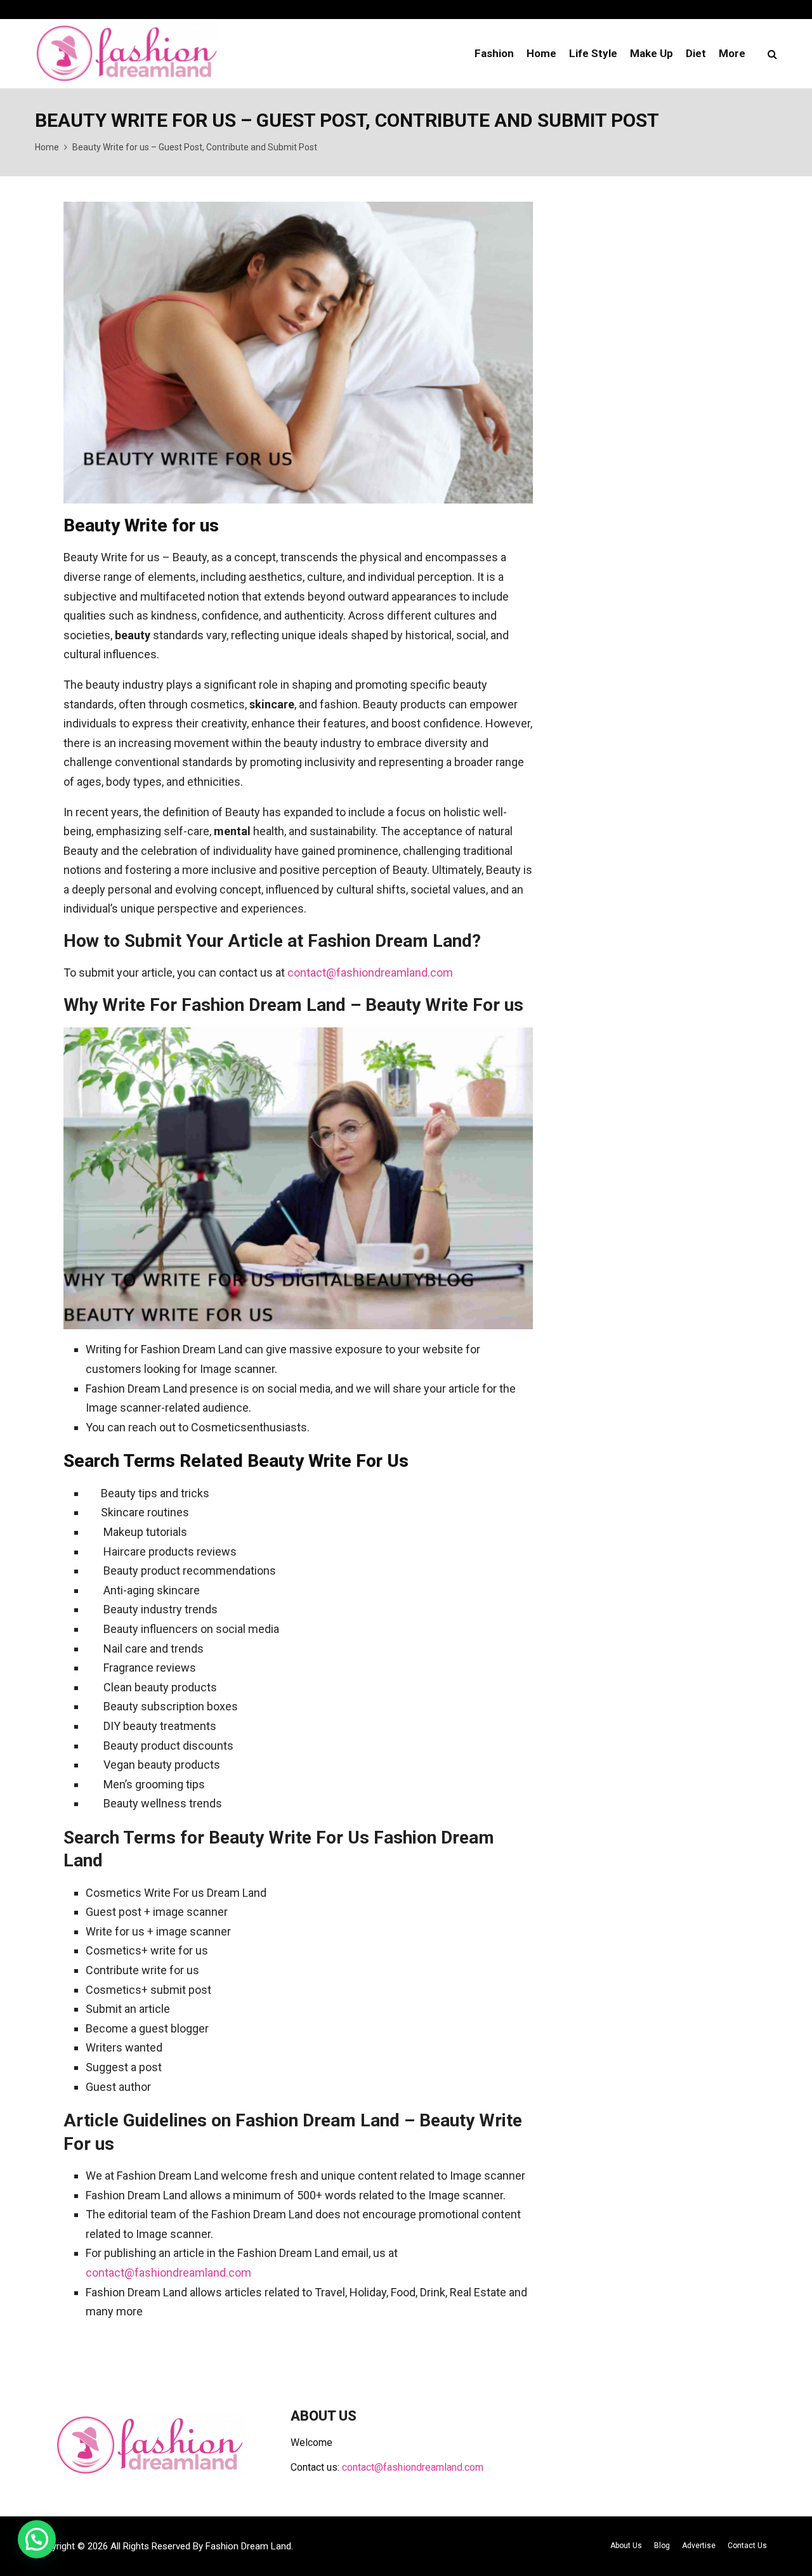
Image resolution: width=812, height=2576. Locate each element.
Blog (662, 2546)
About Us (626, 2546)
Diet (696, 53)
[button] (37, 2539)
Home (541, 53)
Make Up (652, 53)
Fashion (494, 53)
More (732, 53)
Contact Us (747, 2546)
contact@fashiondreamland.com (370, 973)
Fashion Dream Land (248, 2546)
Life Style (593, 53)
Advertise (699, 2546)
